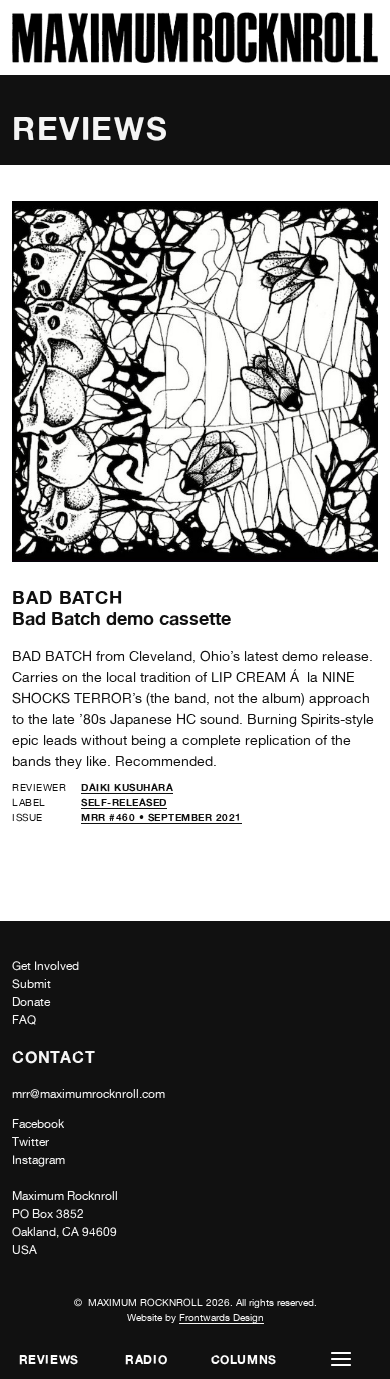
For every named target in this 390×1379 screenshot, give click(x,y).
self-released (124, 802)
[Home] (195, 57)
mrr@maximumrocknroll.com (88, 1094)
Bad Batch (67, 597)
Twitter (30, 1142)
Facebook (38, 1124)
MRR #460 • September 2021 (161, 817)
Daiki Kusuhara (127, 787)
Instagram (38, 1160)
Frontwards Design (221, 1317)
